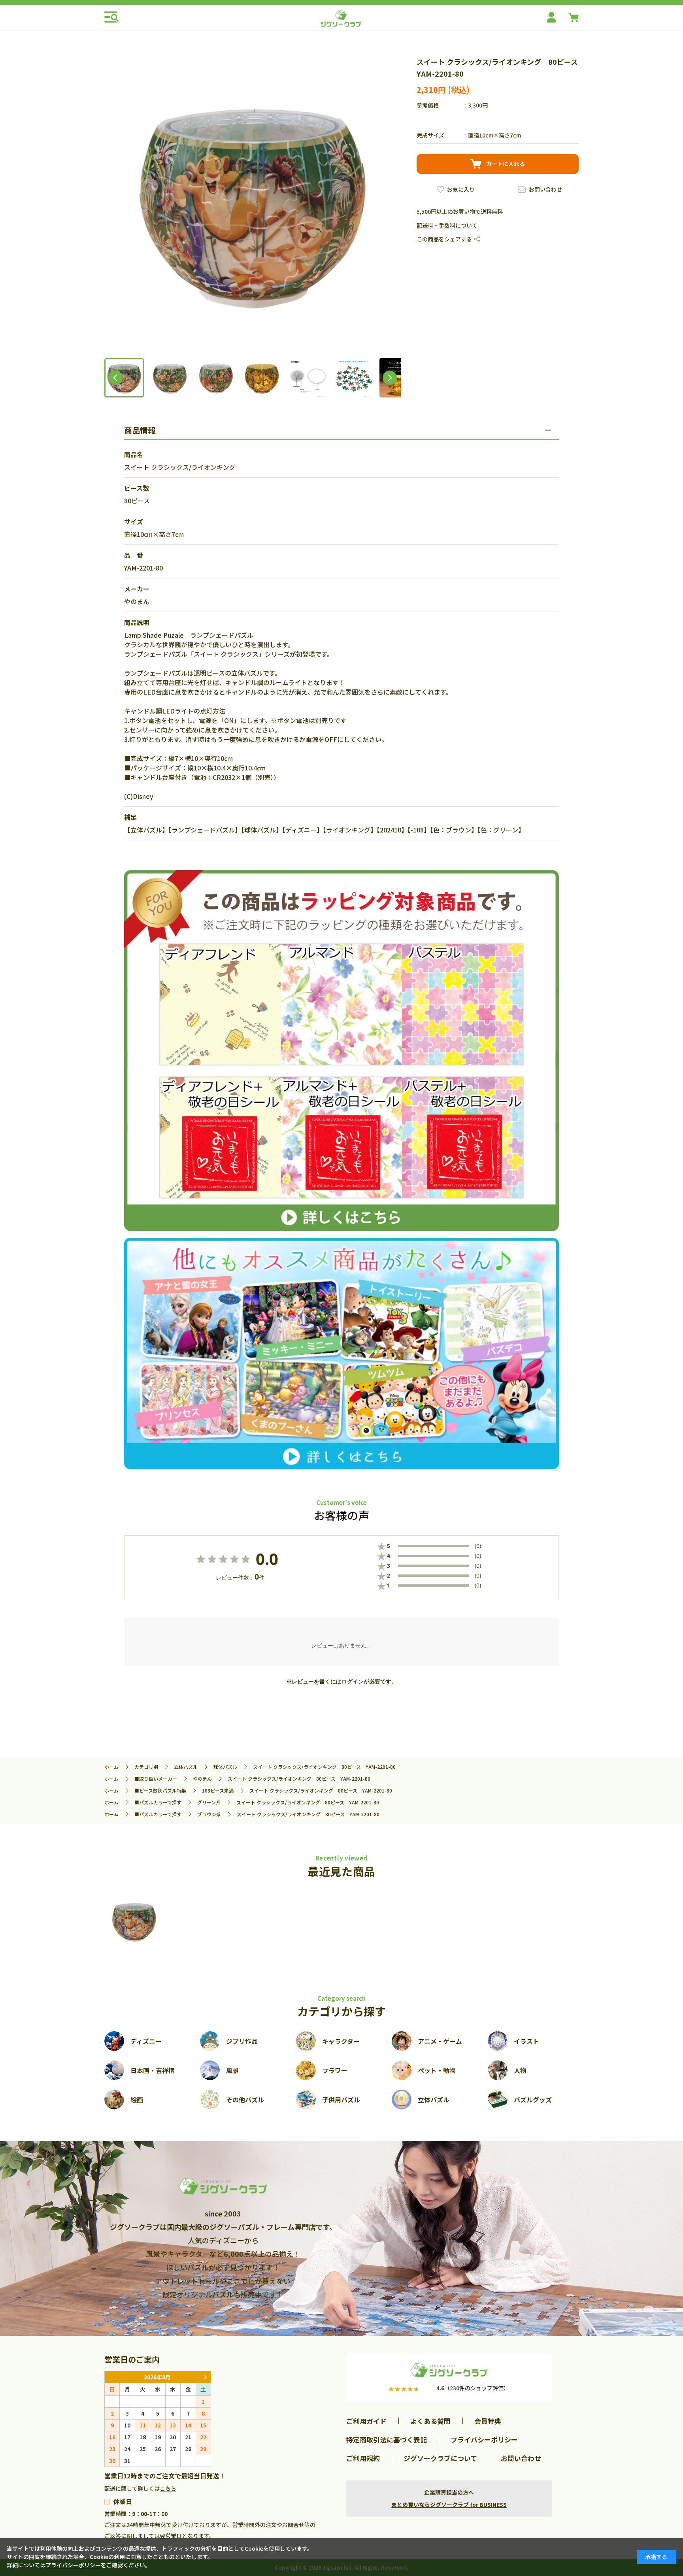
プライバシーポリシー (484, 2439)
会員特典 (488, 2421)
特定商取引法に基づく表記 (387, 2439)
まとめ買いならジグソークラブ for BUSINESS (449, 2504)
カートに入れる (506, 164)
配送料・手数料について (447, 225)
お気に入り (461, 189)
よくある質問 (430, 2421)
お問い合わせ (545, 189)
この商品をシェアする (444, 239)
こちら (168, 2488)
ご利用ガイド (366, 2421)
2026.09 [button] (205, 2377)
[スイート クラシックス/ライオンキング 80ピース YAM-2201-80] (134, 1921)
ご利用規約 (363, 2458)
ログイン (353, 1682)
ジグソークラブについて (440, 2458)
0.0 (267, 1559)
